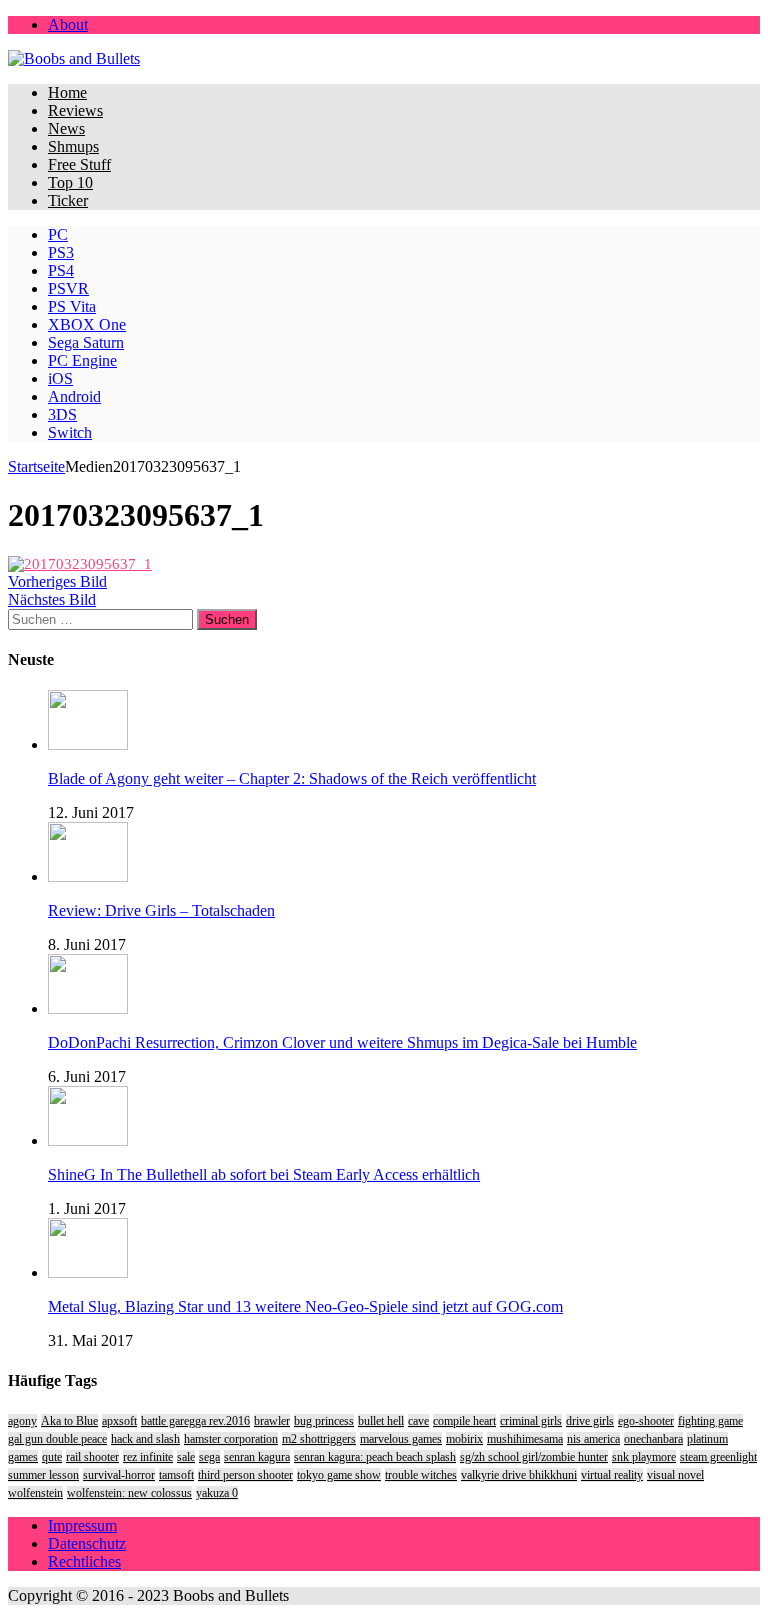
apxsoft (119, 1421)
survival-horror (119, 1475)
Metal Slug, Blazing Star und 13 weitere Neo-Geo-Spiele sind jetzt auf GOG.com (305, 1306)
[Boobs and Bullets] (384, 59)
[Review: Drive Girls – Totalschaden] (88, 876)
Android (74, 396)
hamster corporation (231, 1439)
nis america (593, 1439)
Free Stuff (79, 164)
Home (67, 92)
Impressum (82, 1525)
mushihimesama (525, 1439)
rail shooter (92, 1457)
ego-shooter (646, 1421)
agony (22, 1421)
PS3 (61, 252)
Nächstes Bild (52, 599)
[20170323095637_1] (80, 564)
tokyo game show (339, 1475)
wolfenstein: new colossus (129, 1493)
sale (186, 1457)
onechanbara (653, 1439)
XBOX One (87, 324)
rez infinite (148, 1457)
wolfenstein (35, 1493)
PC (58, 234)
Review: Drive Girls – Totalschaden (161, 910)
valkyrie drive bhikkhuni (519, 1475)
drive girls (590, 1421)
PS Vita (72, 306)
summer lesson (43, 1475)
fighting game (710, 1421)
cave (418, 1421)
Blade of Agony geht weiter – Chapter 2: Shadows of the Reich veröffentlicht (292, 778)
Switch (70, 432)
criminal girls (531, 1421)
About (68, 24)
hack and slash (145, 1439)
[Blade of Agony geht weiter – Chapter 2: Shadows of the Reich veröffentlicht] (88, 744)
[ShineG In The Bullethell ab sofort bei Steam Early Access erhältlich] (88, 1140)
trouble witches (421, 1475)
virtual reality (612, 1475)
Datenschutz (87, 1543)
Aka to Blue (69, 1421)
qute (52, 1457)
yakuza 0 (217, 1493)
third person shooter (245, 1475)
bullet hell (381, 1421)
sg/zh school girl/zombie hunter (534, 1457)
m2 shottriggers (319, 1439)
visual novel (675, 1475)
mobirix (464, 1439)
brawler (272, 1421)
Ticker (68, 200)
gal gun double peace (57, 1439)
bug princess (324, 1421)
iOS (60, 378)
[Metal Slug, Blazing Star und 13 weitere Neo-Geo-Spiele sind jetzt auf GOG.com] (88, 1272)
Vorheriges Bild (57, 581)
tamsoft (176, 1475)
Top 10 (70, 182)
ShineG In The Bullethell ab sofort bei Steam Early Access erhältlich (264, 1174)
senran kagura (257, 1457)
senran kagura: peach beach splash (375, 1457)
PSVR (68, 288)
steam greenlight (718, 1457)
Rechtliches (84, 1561)
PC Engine (82, 360)
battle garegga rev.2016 (195, 1421)
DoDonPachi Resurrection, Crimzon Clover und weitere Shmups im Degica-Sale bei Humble (342, 1042)
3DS (62, 414)
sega (209, 1457)
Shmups (73, 146)
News (66, 128)
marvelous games (401, 1439)
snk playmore (644, 1457)
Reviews (75, 110)
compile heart (464, 1421)
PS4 (61, 270)
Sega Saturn (86, 342)
